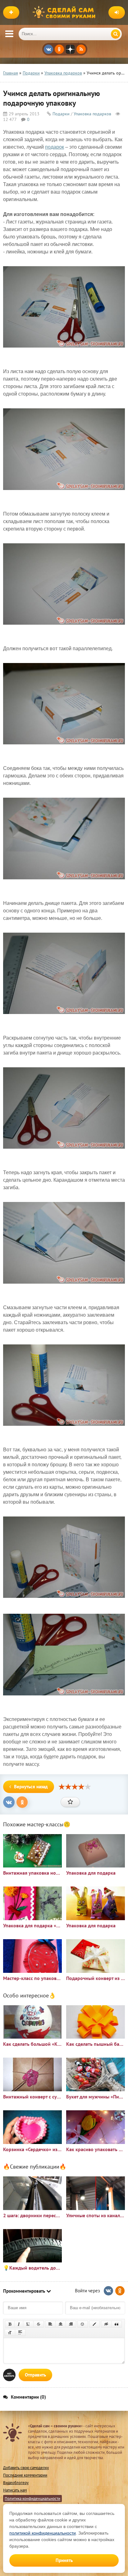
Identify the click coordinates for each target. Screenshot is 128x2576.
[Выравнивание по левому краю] (50, 2324)
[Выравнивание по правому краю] (71, 2324)
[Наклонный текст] (19, 2324)
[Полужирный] (10, 2324)
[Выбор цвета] (94, 2324)
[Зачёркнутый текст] (39, 2324)
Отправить (35, 2375)
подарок (55, 147)
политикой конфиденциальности (43, 2533)
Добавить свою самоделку (26, 2468)
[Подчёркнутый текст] (28, 2324)
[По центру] (61, 2324)
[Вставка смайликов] (83, 2324)
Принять (64, 2560)
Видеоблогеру (16, 2483)
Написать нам (15, 2490)
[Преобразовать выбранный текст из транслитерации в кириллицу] (10, 2333)
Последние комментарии (25, 2475)
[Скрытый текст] (106, 2324)
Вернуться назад (31, 1787)
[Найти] (116, 34)
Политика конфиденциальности (32, 2499)
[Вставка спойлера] (20, 2333)
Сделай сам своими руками (66, 12)
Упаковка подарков (92, 114)
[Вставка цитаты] (117, 2324)
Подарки (61, 114)
